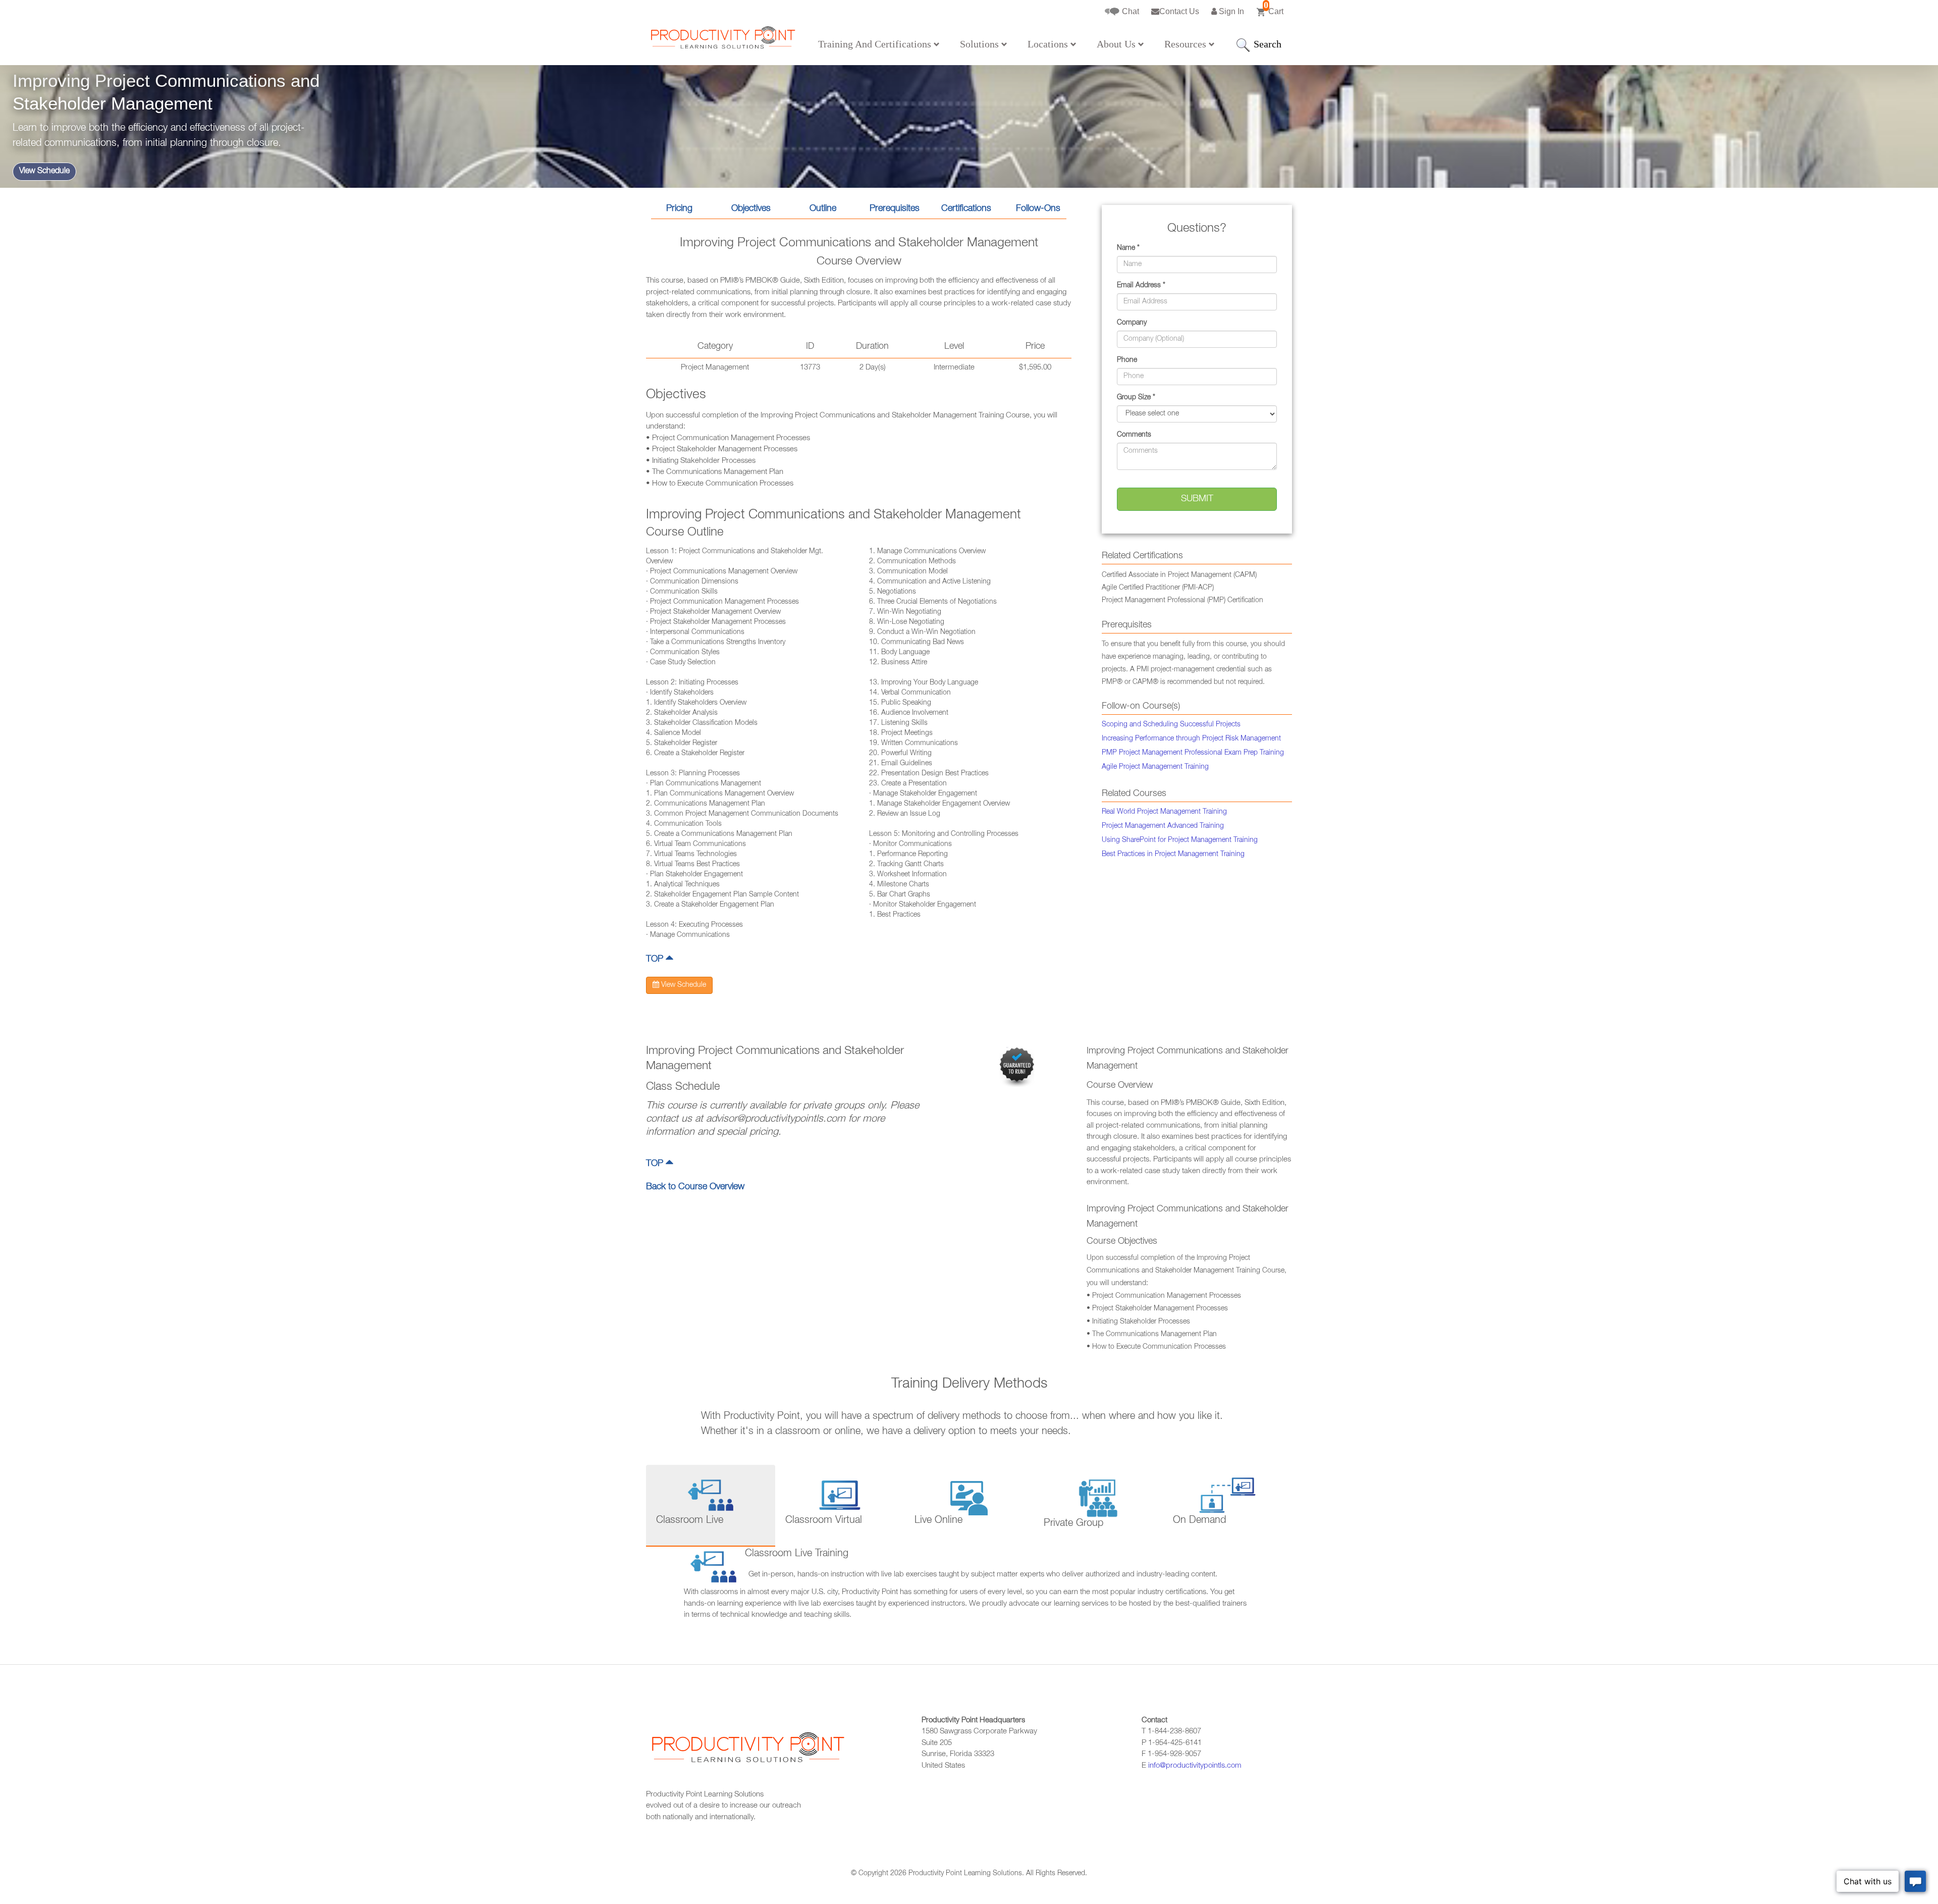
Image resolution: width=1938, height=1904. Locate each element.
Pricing (679, 209)
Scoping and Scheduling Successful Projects (1171, 725)
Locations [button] (1049, 44)
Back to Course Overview (695, 1187)
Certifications (966, 209)
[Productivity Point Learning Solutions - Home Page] (747, 1753)
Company (1132, 323)
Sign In (1230, 11)
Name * (1128, 248)
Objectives (751, 209)
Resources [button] (1187, 44)
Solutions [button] (981, 44)
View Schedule (44, 172)
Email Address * (1141, 286)
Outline (823, 209)
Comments (1134, 435)
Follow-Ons (1038, 209)
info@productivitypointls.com (1195, 1766)
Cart (1274, 8)
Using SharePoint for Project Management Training (1180, 840)
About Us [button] (1117, 44)
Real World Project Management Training (1164, 812)
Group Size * (1136, 398)
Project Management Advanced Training (1163, 826)
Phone (1127, 360)
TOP (656, 960)
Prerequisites (895, 209)
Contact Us (1179, 11)
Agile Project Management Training (1155, 767)
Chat (1129, 11)
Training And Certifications (876, 44)
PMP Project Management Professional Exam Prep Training (1193, 753)
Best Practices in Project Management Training (1173, 855)
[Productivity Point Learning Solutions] (722, 41)
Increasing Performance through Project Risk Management (1191, 739)
